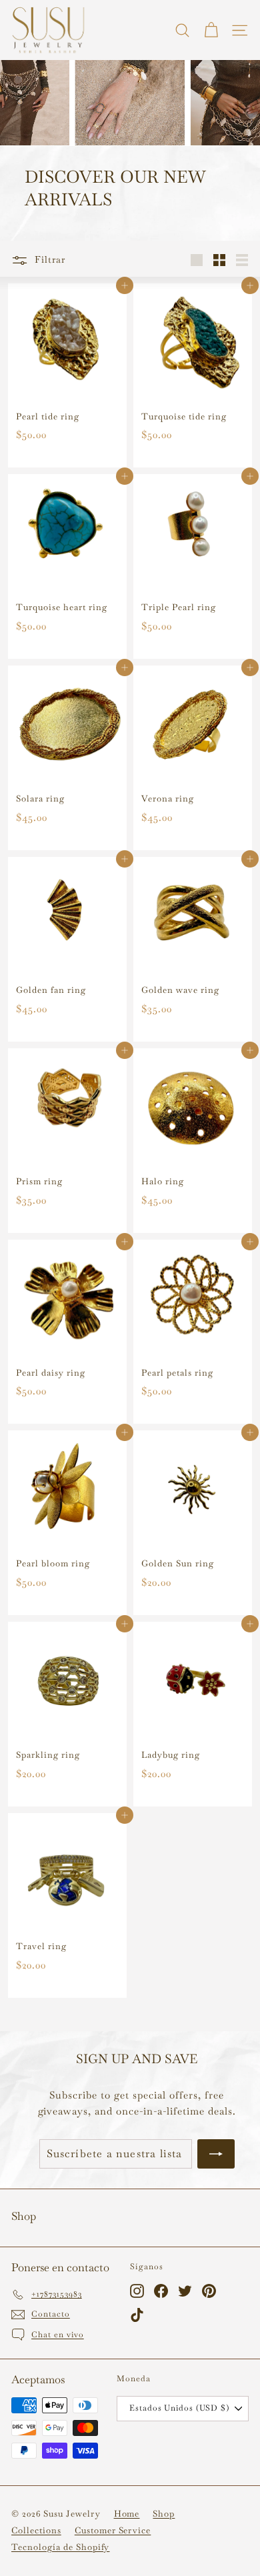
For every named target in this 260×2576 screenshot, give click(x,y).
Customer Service (113, 2530)
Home (127, 2514)
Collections (36, 2530)
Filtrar (48, 259)
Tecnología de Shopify (60, 2547)
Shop (164, 2514)
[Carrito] (211, 30)
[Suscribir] (216, 2154)
